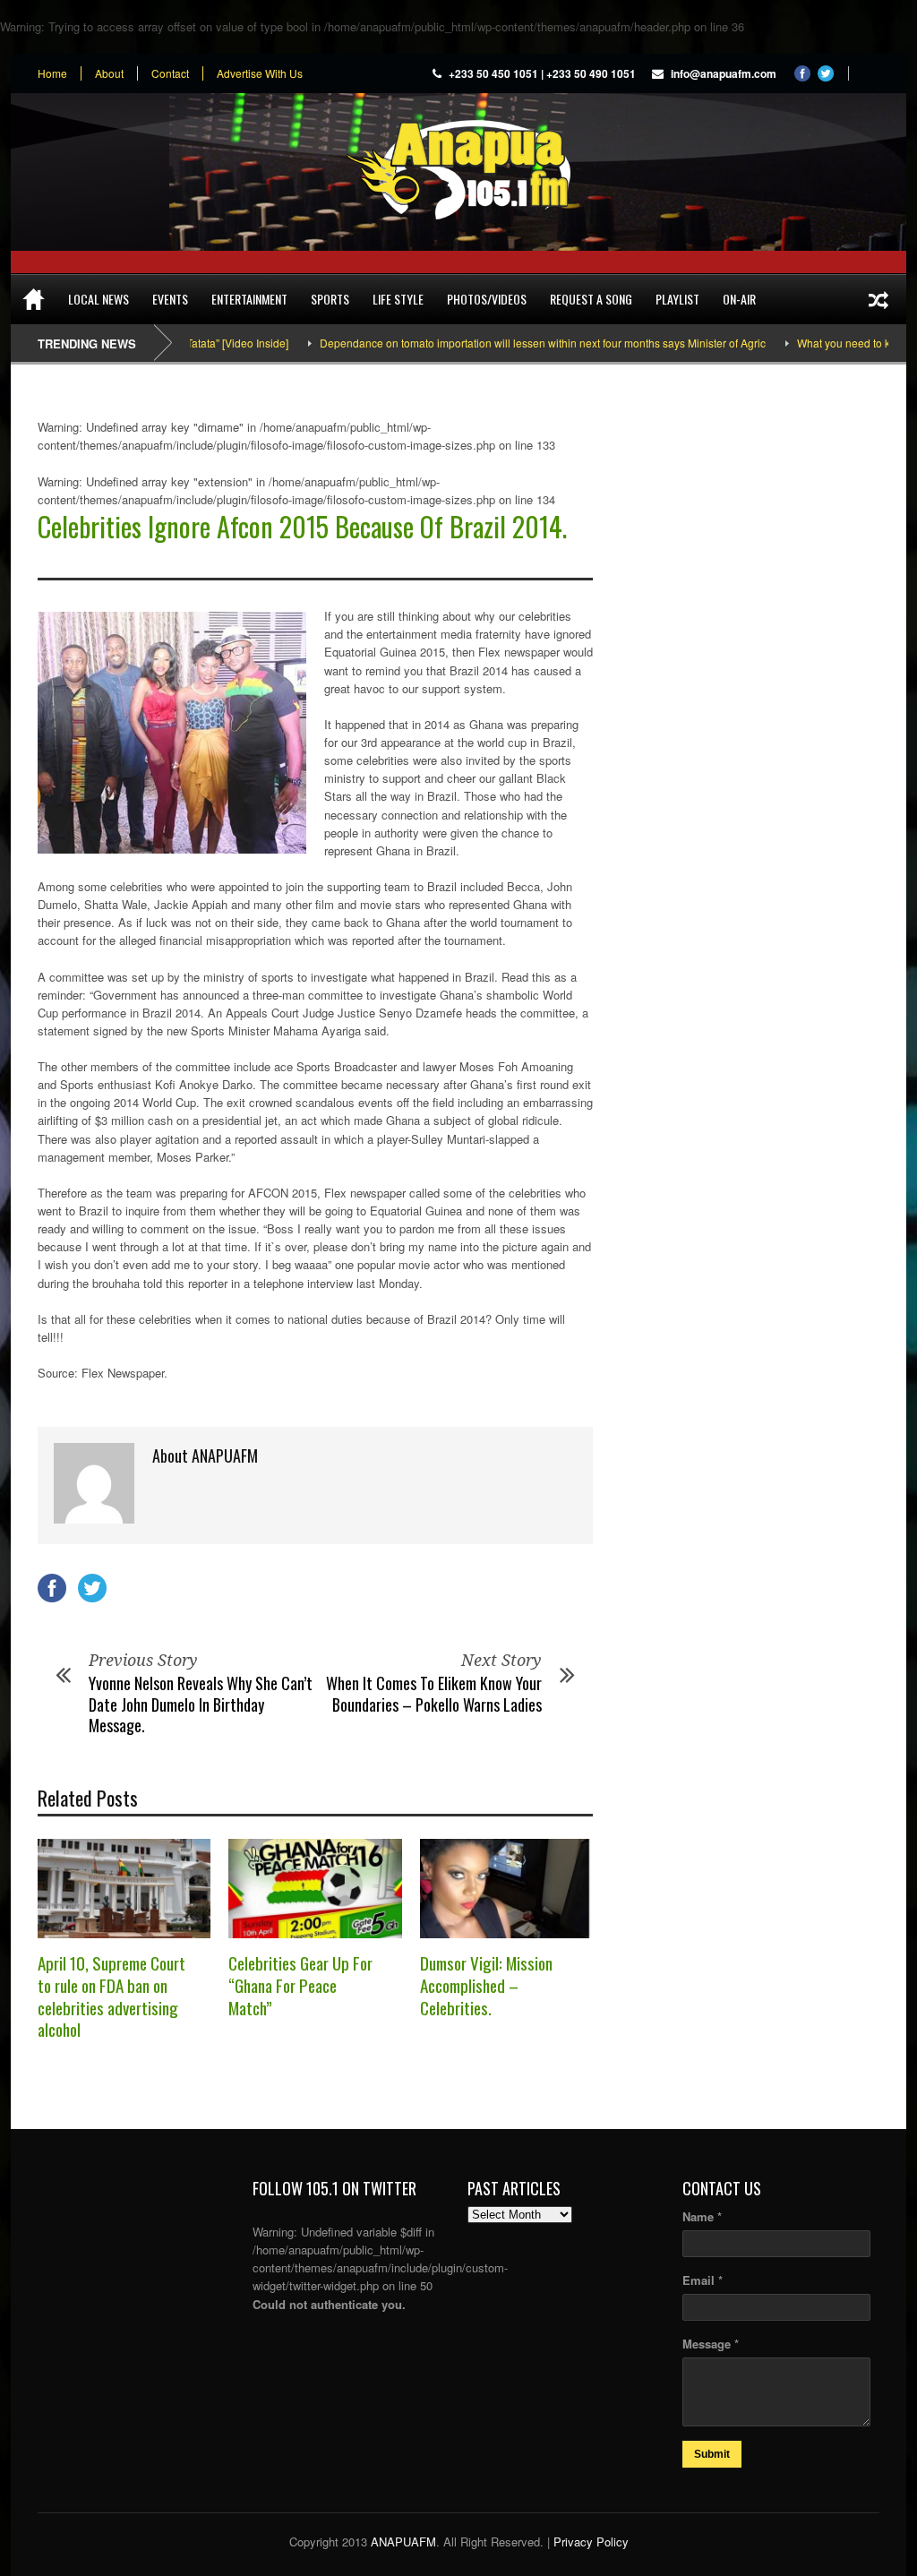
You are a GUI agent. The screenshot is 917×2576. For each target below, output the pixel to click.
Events (170, 299)
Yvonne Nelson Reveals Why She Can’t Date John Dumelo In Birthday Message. (201, 1704)
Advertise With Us (260, 73)
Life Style (398, 299)
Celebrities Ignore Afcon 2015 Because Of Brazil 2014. (302, 526)
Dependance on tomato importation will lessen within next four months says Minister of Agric (494, 343)
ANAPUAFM (403, 2542)
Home (52, 73)
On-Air (739, 299)
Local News (99, 299)
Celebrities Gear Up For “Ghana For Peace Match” (300, 1984)
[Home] (34, 299)
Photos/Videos (487, 299)
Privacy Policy (591, 2542)
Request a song (591, 299)
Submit (712, 2454)
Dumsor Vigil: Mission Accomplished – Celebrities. (486, 1984)
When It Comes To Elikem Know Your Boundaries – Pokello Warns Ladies (434, 1693)
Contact (170, 73)
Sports (330, 299)
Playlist (677, 299)
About (109, 73)
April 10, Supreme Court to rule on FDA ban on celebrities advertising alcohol (111, 1996)
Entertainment (249, 299)
